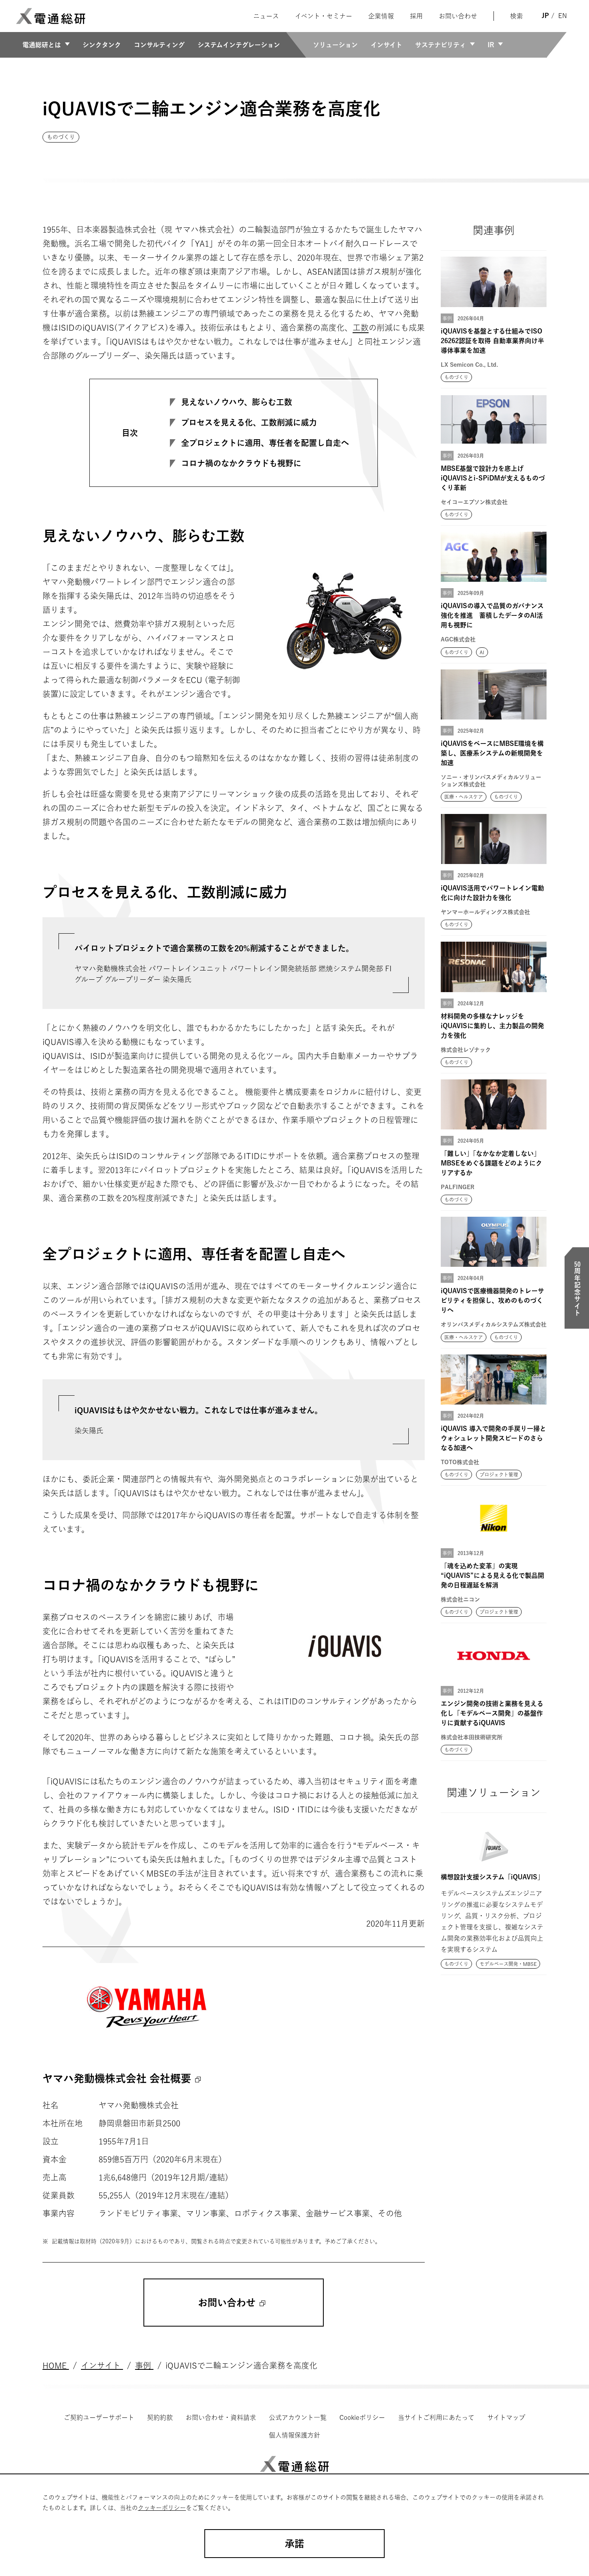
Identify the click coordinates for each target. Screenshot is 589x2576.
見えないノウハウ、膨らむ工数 (237, 402)
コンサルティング (159, 45)
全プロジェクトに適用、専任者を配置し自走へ (265, 443)
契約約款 (160, 2417)
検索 (516, 16)
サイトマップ (506, 2417)
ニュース (266, 16)
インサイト (386, 45)
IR (491, 45)
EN (563, 16)
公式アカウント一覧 (298, 2417)
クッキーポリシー (162, 2508)
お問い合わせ (458, 16)
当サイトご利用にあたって (436, 2417)
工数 (361, 328)
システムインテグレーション (239, 45)
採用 (416, 16)
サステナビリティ (441, 45)
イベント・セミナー (324, 16)
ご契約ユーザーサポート (99, 2417)
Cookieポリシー (362, 2417)
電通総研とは (42, 45)
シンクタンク (102, 45)
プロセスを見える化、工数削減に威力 (249, 422)
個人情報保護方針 (294, 2435)
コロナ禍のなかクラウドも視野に (241, 463)
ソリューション (335, 45)
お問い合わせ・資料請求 (221, 2417)
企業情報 (381, 16)
